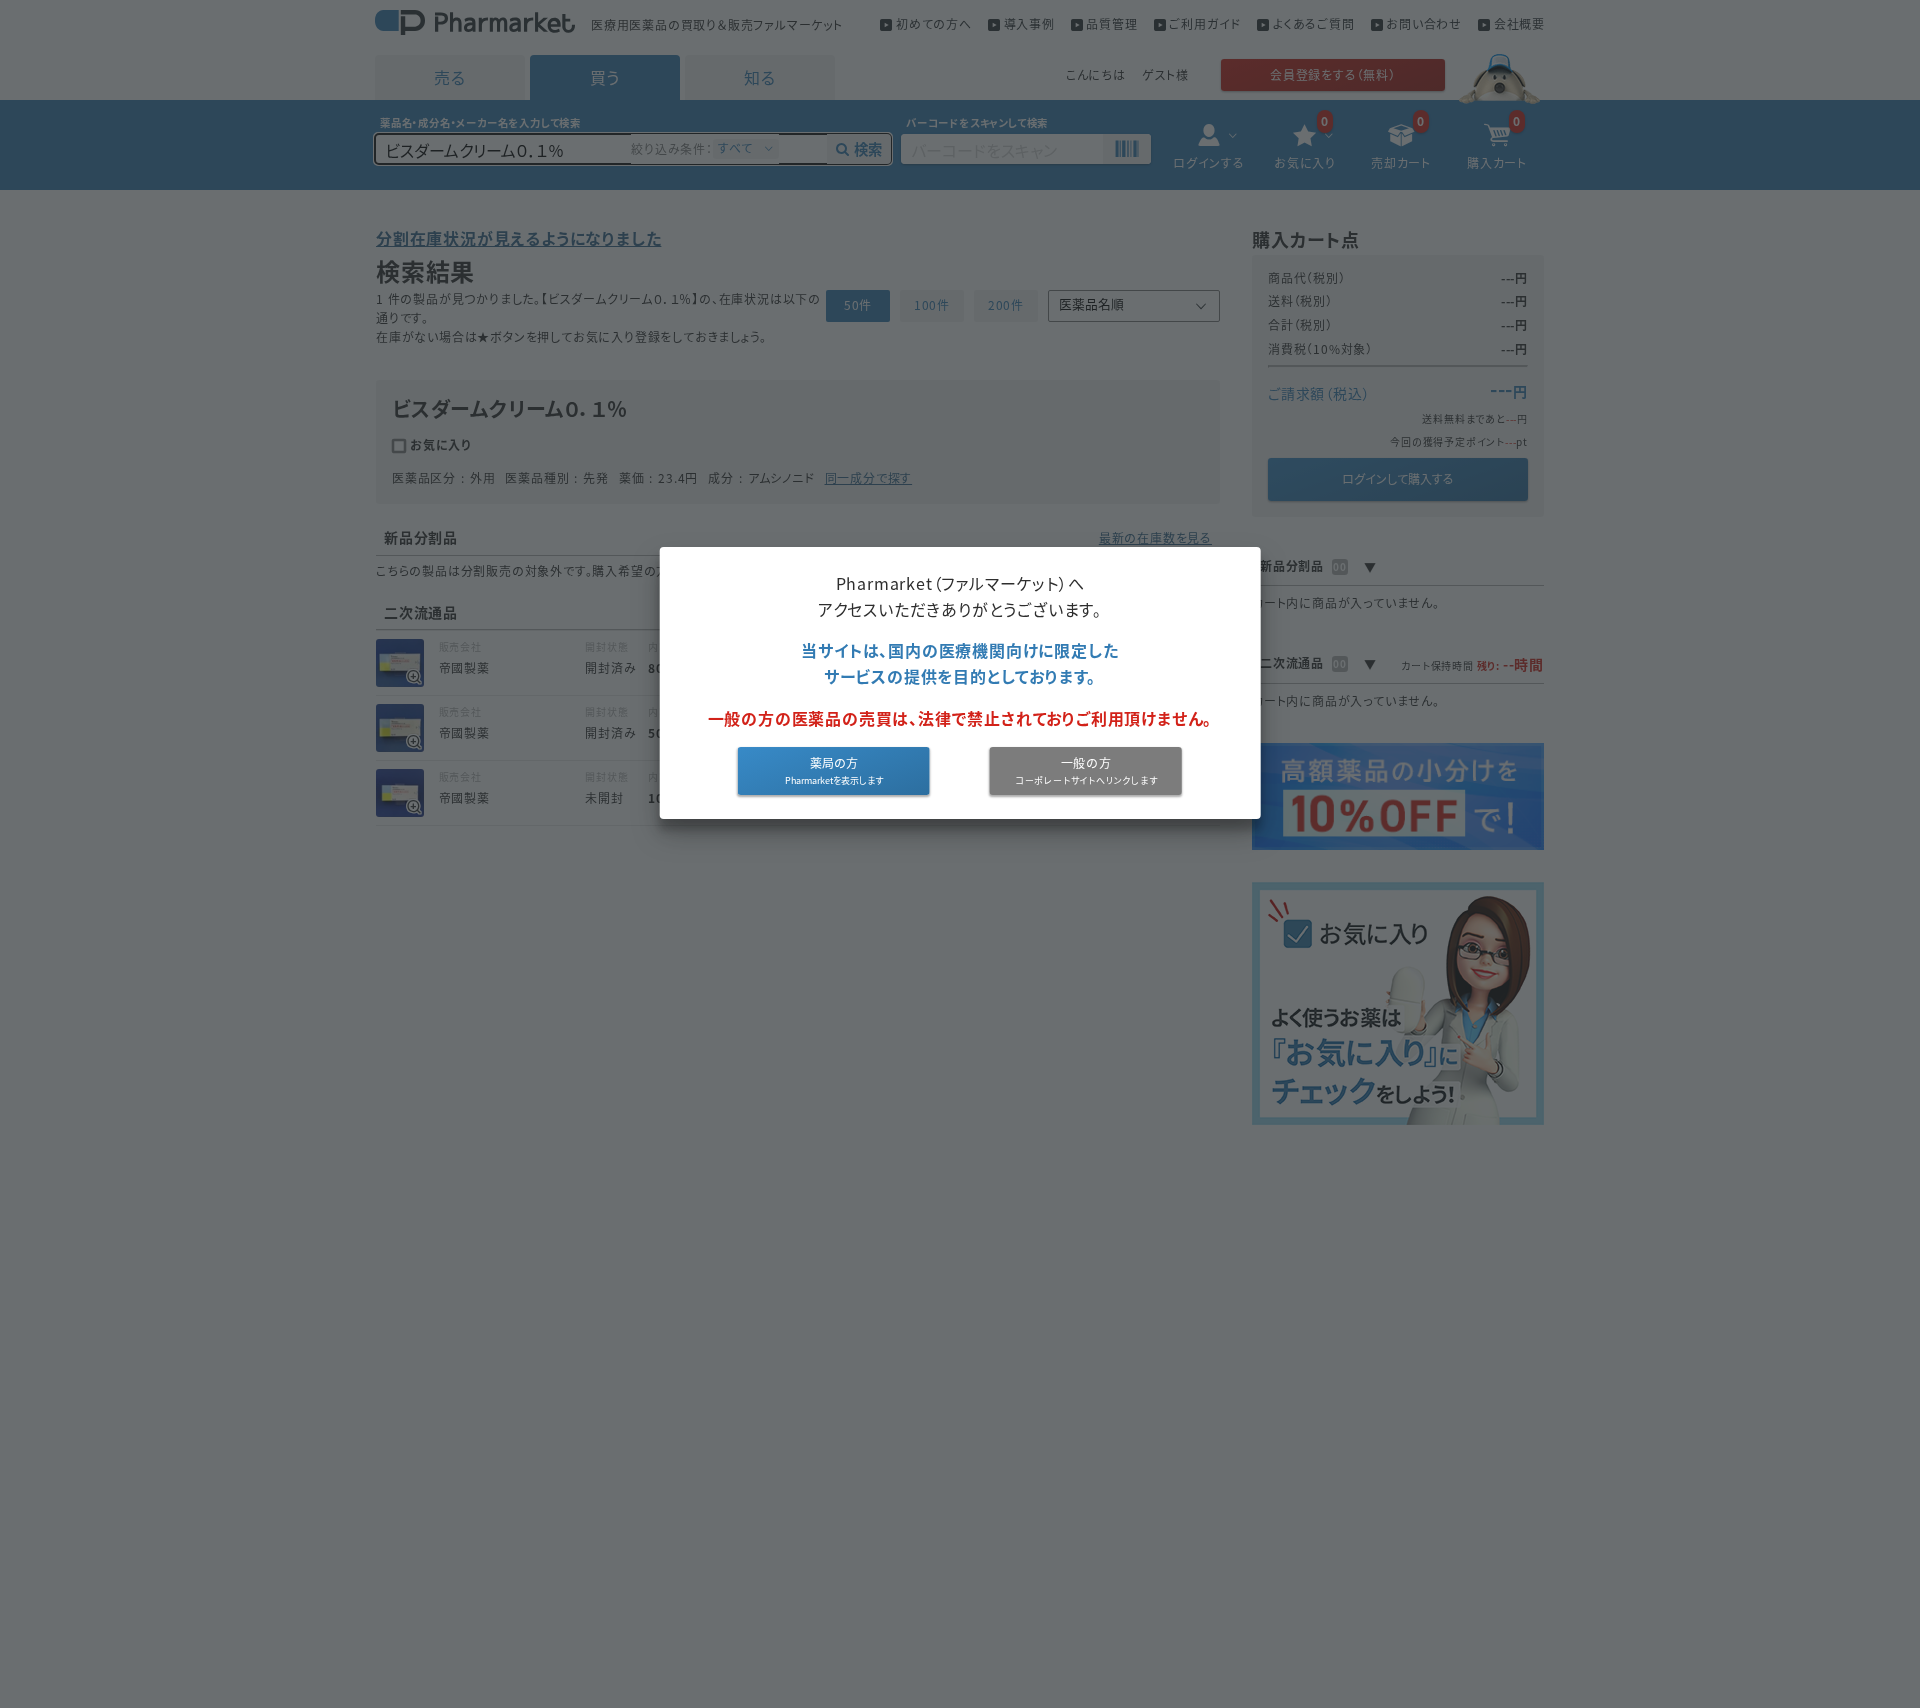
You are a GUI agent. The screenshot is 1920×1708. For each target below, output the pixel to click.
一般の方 (1086, 763)
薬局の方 (834, 763)
